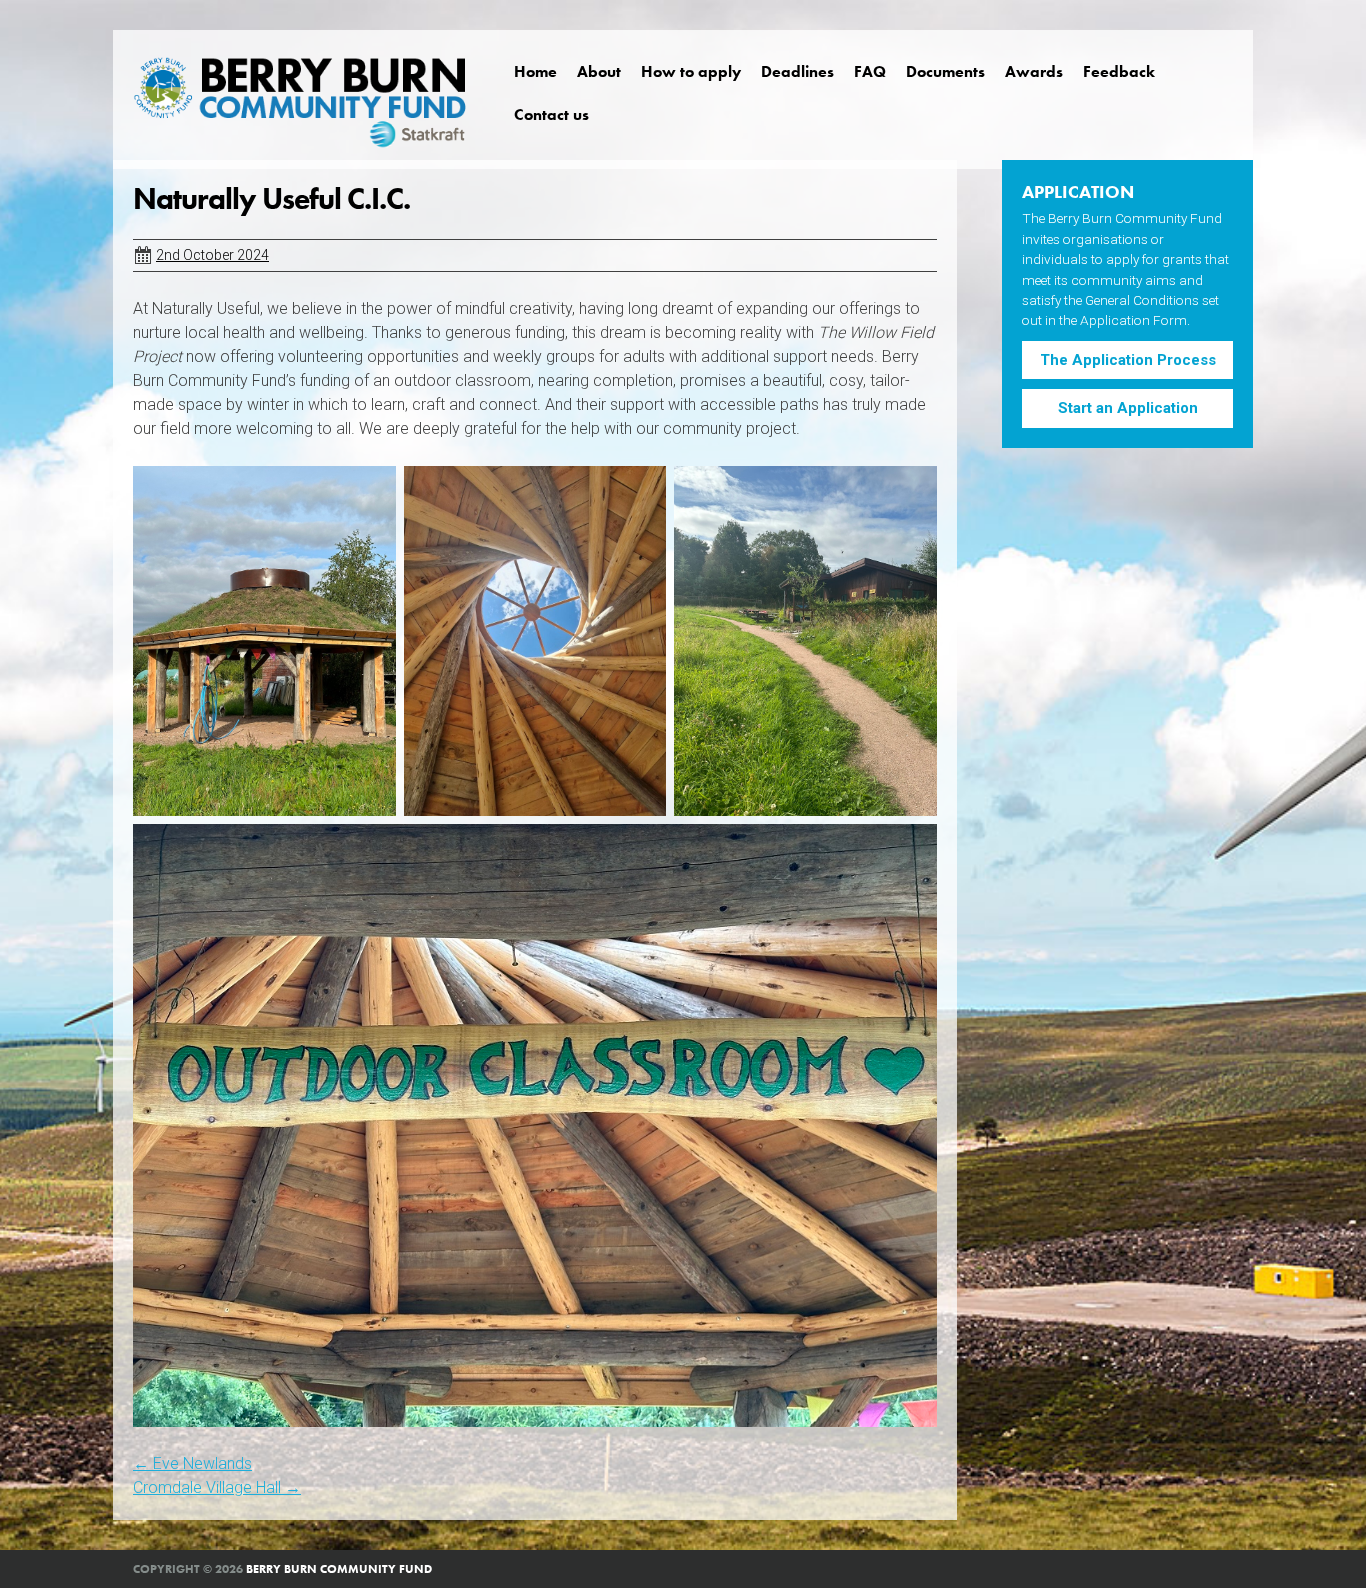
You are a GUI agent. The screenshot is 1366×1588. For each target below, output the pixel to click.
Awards (1034, 71)
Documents (945, 71)
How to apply (691, 71)
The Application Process (1128, 360)
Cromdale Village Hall (217, 1487)
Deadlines (797, 71)
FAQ (870, 71)
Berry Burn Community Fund (339, 1569)
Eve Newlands (192, 1463)
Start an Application (1128, 408)
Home (535, 71)
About (599, 71)
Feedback (1119, 71)
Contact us (551, 114)
